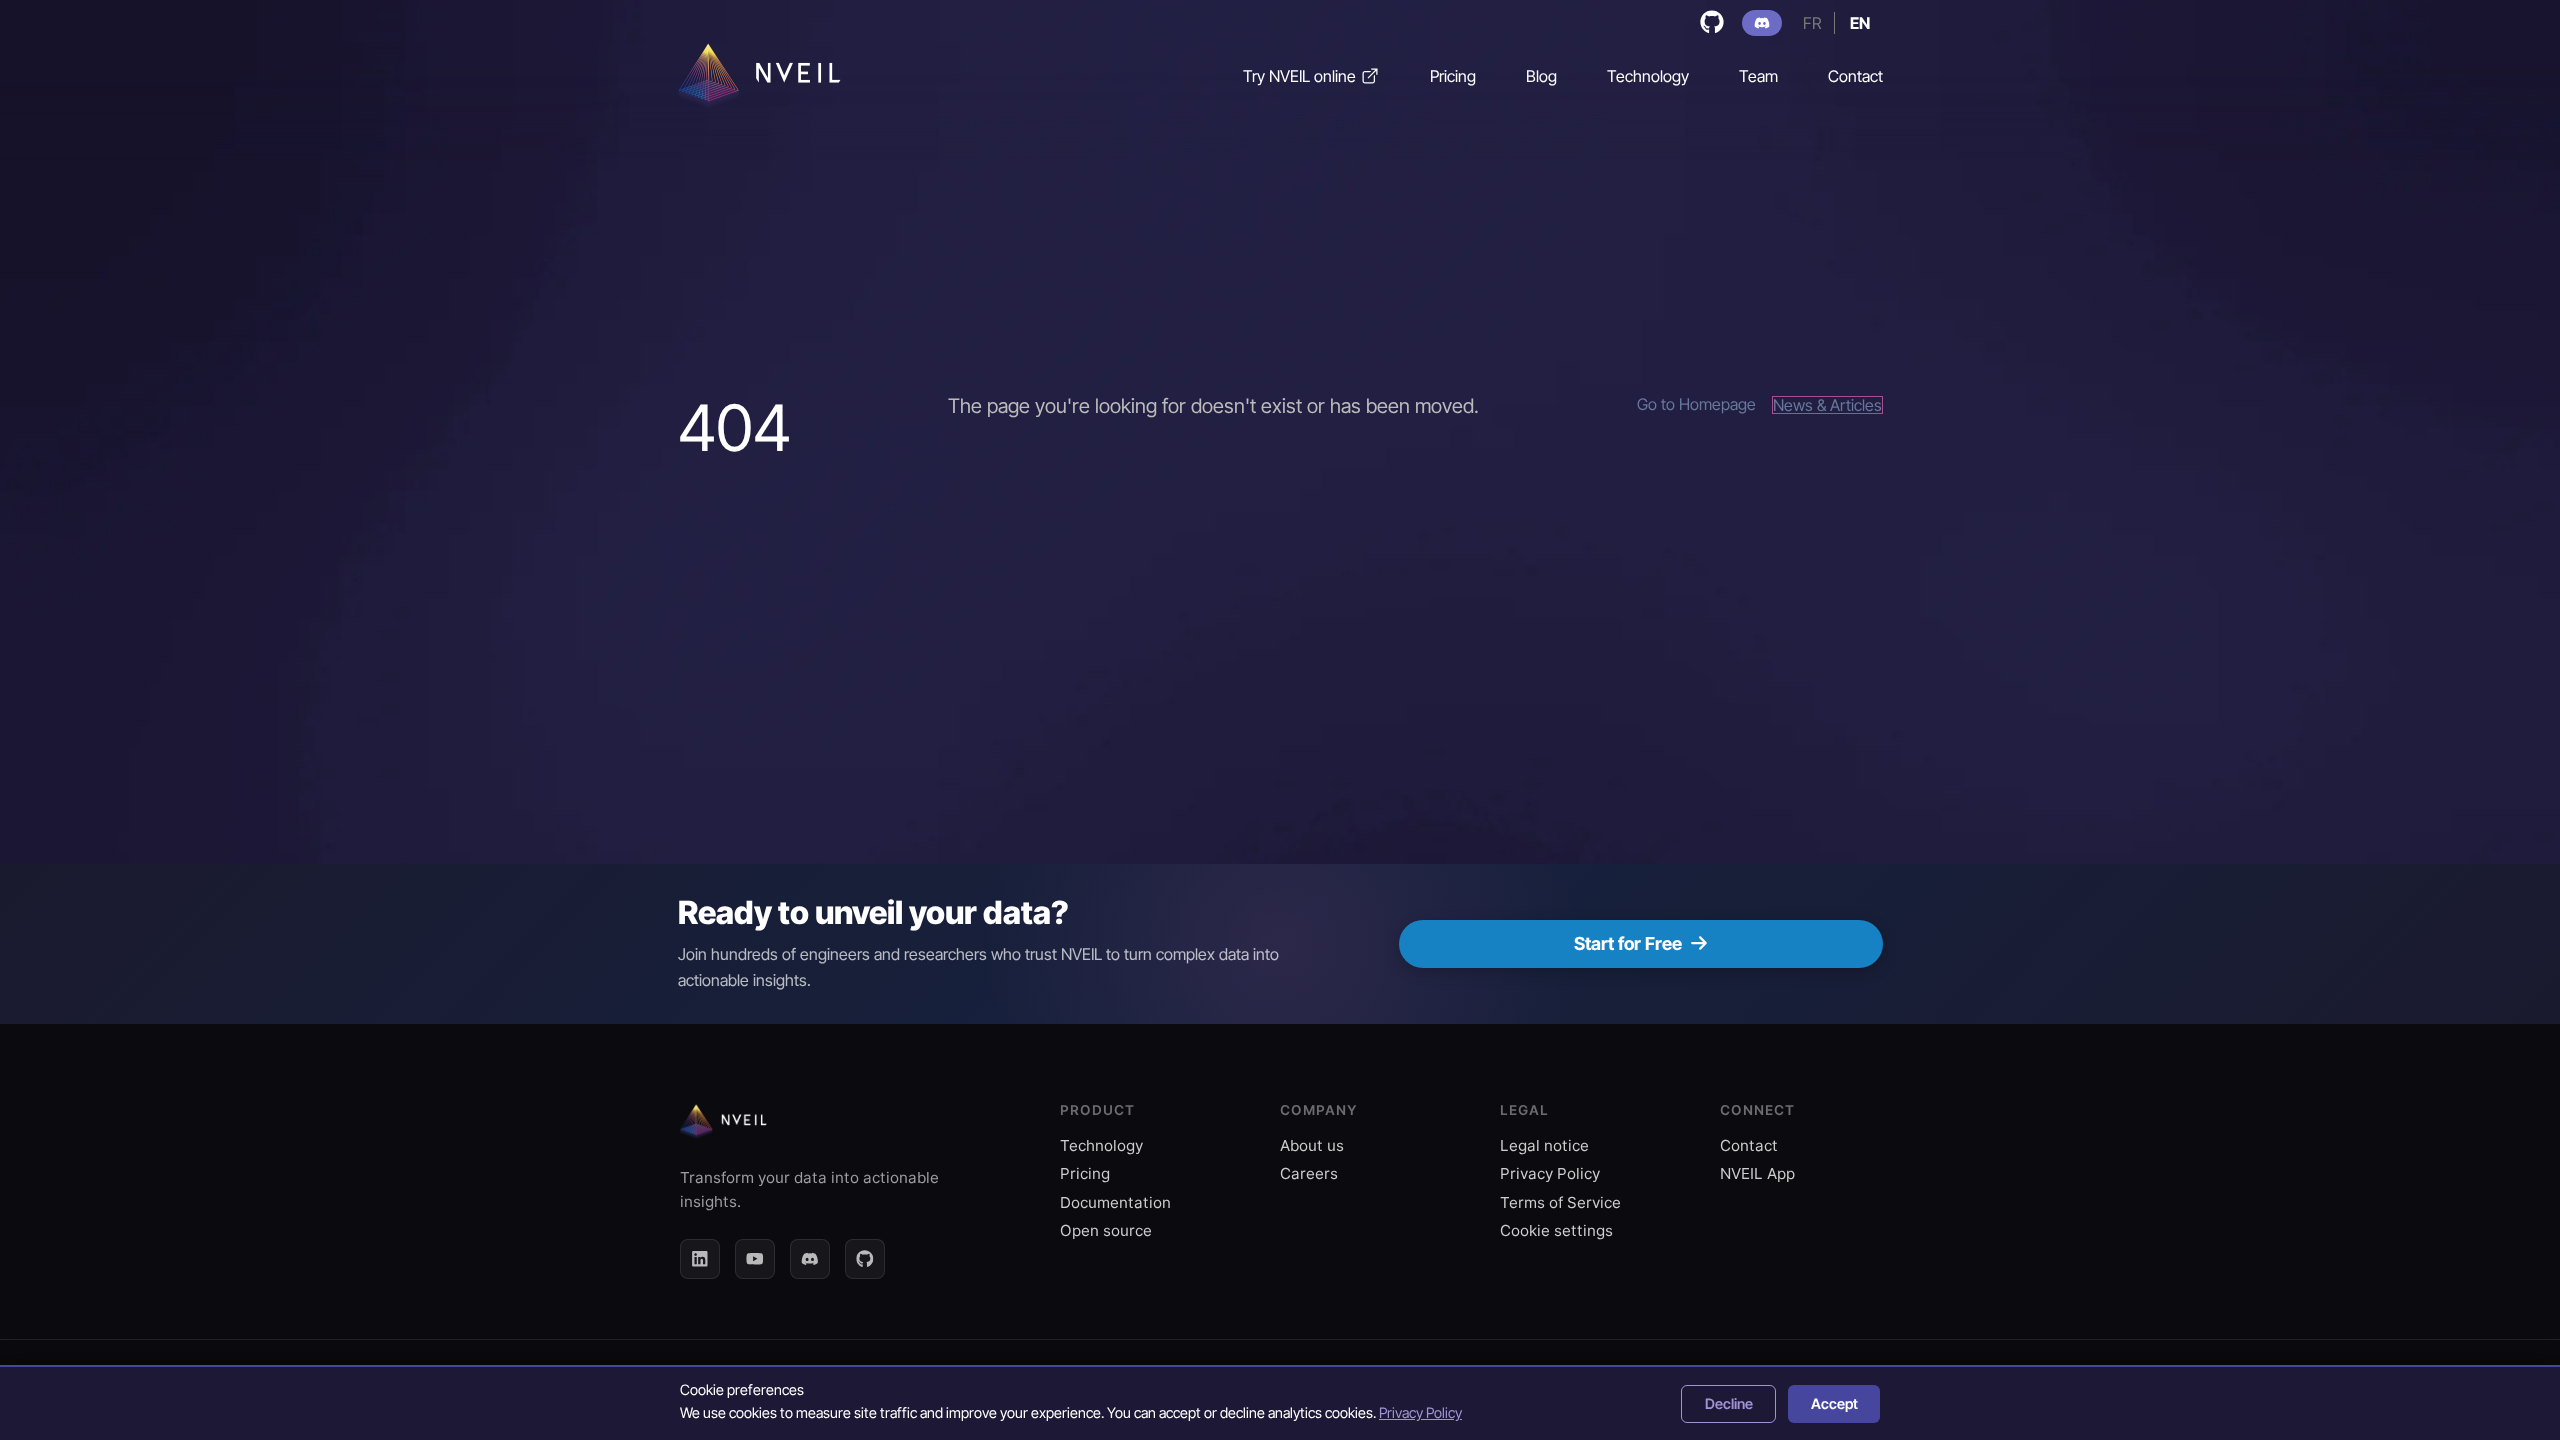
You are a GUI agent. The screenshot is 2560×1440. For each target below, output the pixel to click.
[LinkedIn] (700, 1259)
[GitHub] (865, 1259)
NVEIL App (1757, 1173)
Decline (1729, 1403)
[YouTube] (755, 1259)
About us (1312, 1145)
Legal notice (1544, 1145)
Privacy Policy (1550, 1173)
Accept (1834, 1403)
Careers (1309, 1173)
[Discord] (810, 1259)
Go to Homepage (1696, 405)
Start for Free (1628, 943)
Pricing (1085, 1173)
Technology (1101, 1145)
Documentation (1115, 1202)
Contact (1749, 1145)
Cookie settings (1556, 1230)
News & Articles (1827, 405)
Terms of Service (1560, 1202)
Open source (1106, 1230)
